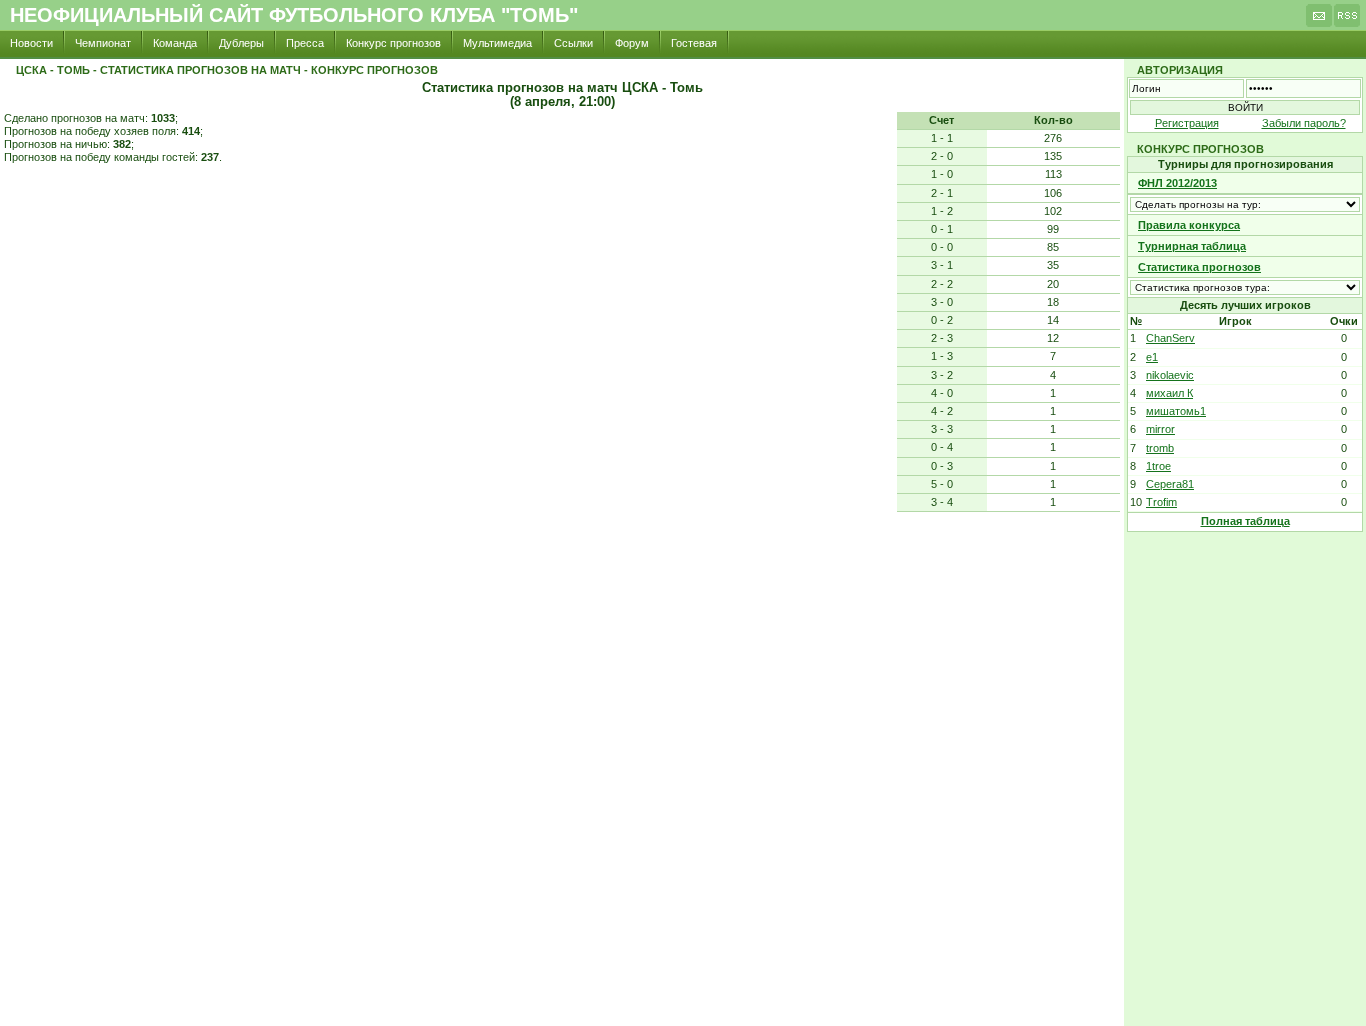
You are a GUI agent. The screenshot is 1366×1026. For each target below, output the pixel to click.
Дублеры (241, 43)
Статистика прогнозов (1199, 267)
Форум (632, 43)
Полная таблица (1245, 521)
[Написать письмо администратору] (1319, 21)
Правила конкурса (1189, 225)
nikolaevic (1170, 375)
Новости (31, 43)
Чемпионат (103, 43)
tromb (1160, 448)
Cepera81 (1170, 484)
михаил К (1169, 393)
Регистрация (1187, 123)
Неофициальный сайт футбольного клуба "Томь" (294, 15)
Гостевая (694, 43)
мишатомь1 (1176, 411)
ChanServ (1170, 338)
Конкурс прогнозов (393, 43)
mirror (1160, 429)
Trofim (1161, 502)
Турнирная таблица (1192, 246)
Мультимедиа (497, 43)
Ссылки (573, 43)
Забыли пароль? (1304, 123)
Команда (175, 43)
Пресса (305, 43)
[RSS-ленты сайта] (1347, 21)
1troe (1158, 466)
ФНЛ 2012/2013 (1177, 183)
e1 (1152, 357)
